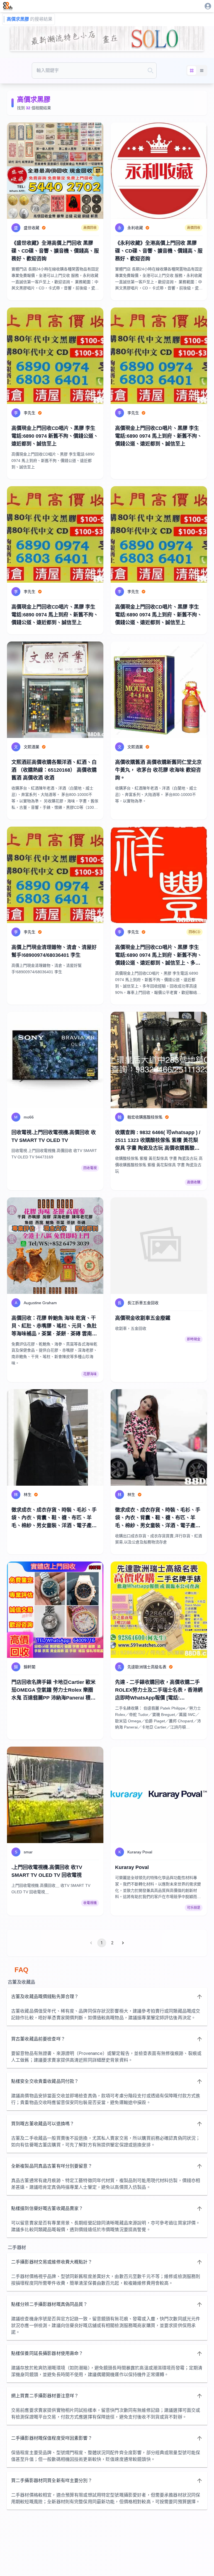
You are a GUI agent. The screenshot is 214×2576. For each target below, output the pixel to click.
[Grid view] (192, 71)
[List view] (202, 71)
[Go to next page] (123, 1943)
